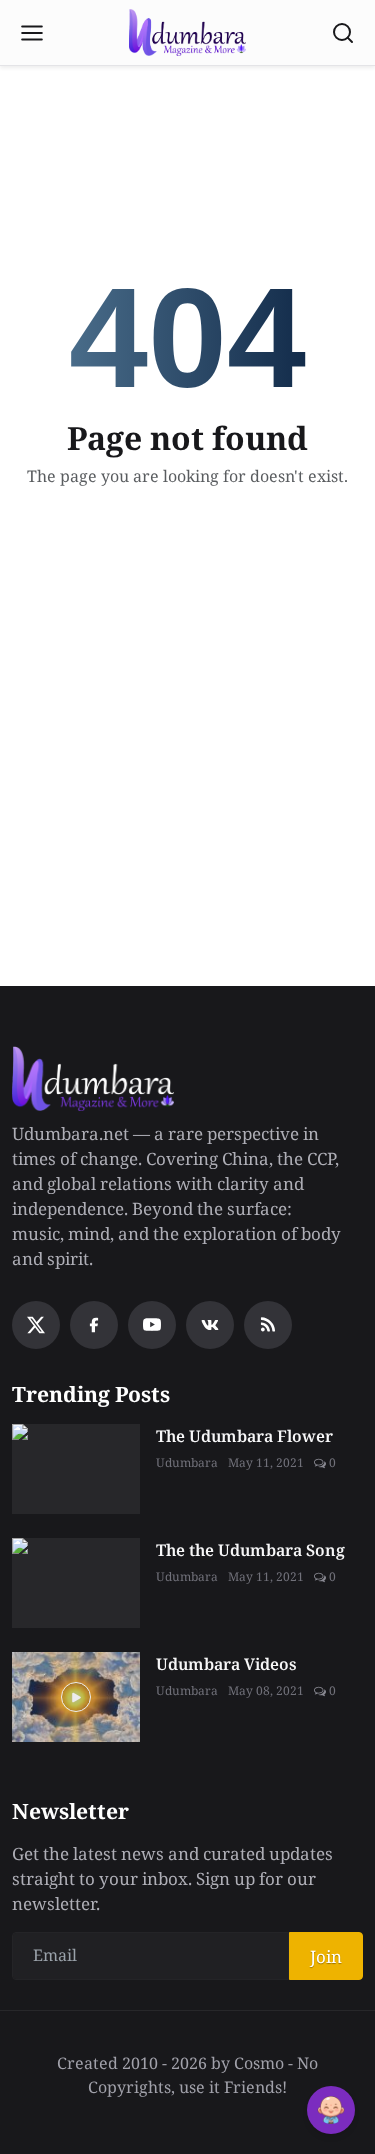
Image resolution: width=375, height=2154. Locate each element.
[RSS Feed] (268, 1325)
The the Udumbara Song (250, 1550)
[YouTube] (152, 1325)
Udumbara (187, 1462)
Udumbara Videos (226, 1664)
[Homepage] (187, 33)
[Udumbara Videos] (76, 1697)
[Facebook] (94, 1325)
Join (326, 1956)
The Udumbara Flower (244, 1436)
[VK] (210, 1325)
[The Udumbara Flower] (76, 1469)
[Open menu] (32, 33)
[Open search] (343, 33)
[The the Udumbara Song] (76, 1583)
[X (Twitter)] (36, 1325)
